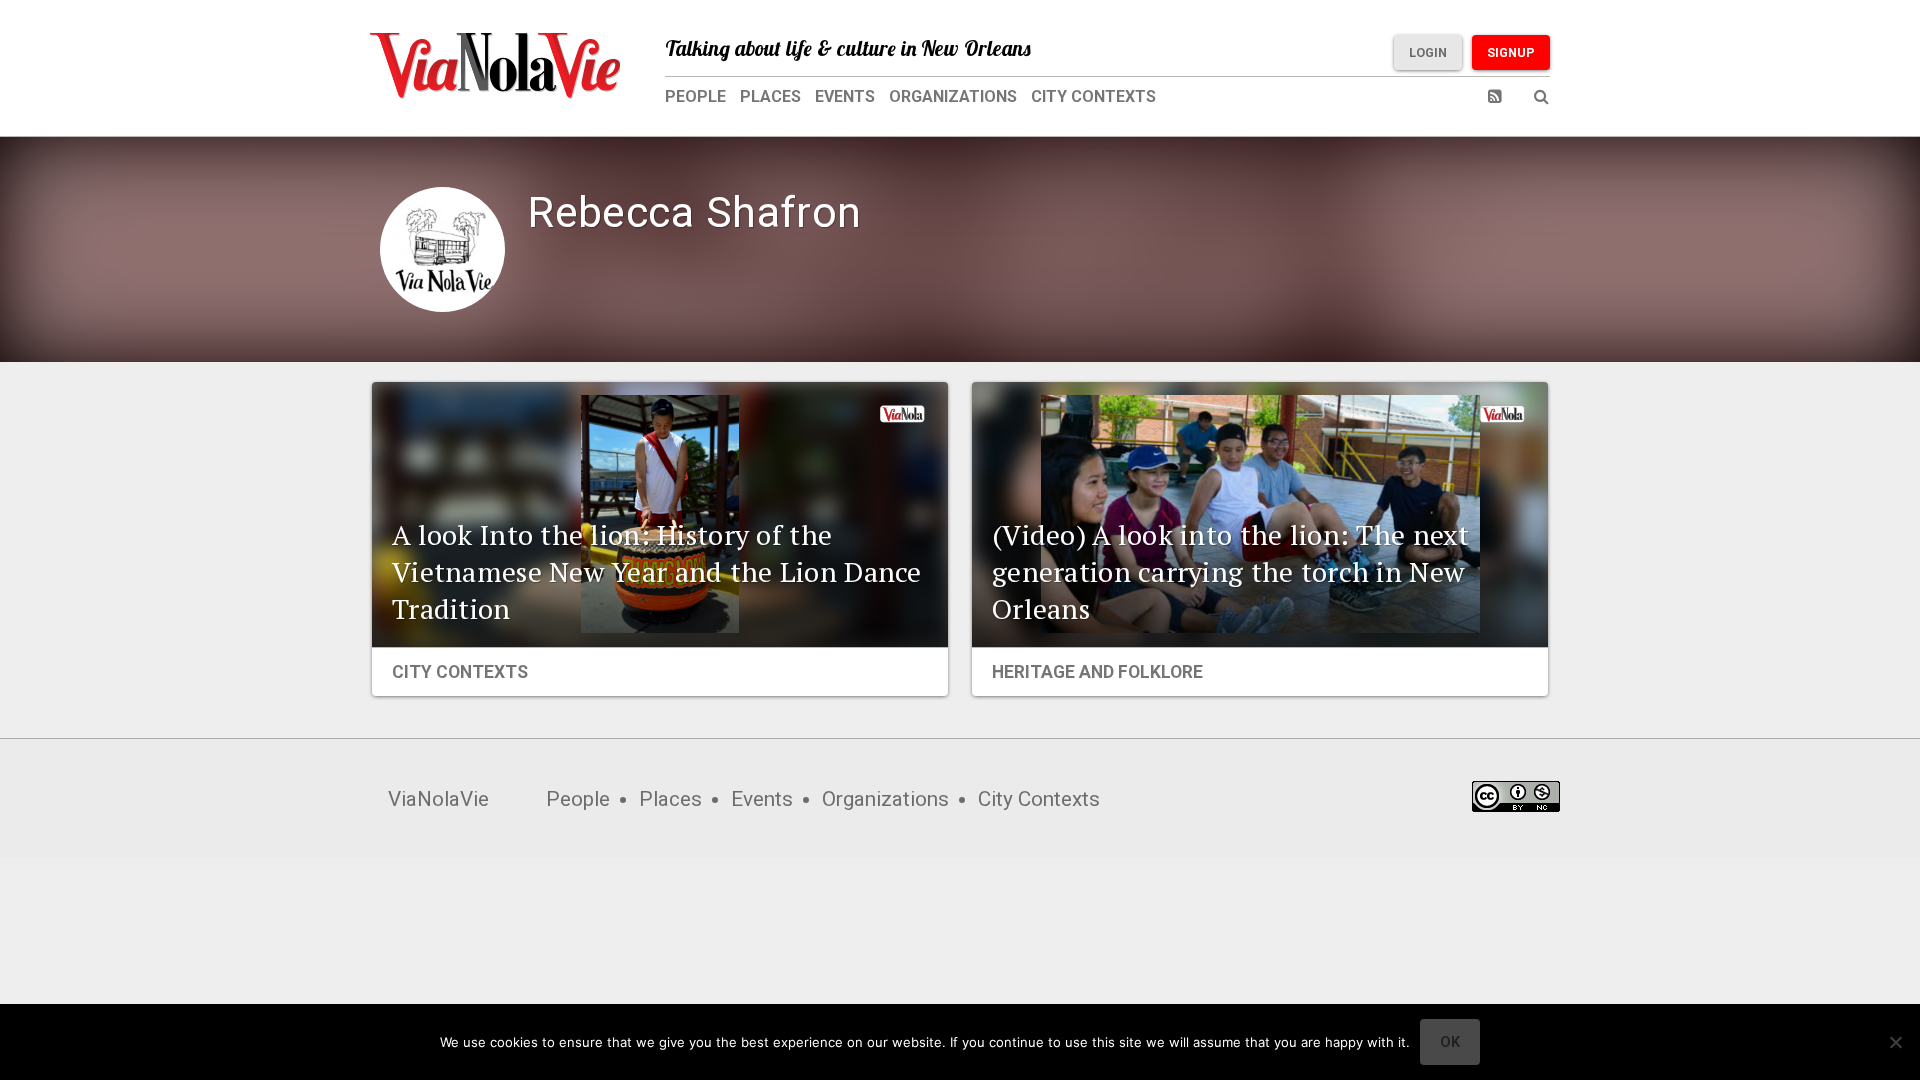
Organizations (953, 96)
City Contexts (1093, 96)
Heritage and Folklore (1097, 672)
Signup (1511, 52)
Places (770, 96)
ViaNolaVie (438, 799)
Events (845, 96)
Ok (1450, 1042)
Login (1428, 52)
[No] (1895, 1042)
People (695, 96)
